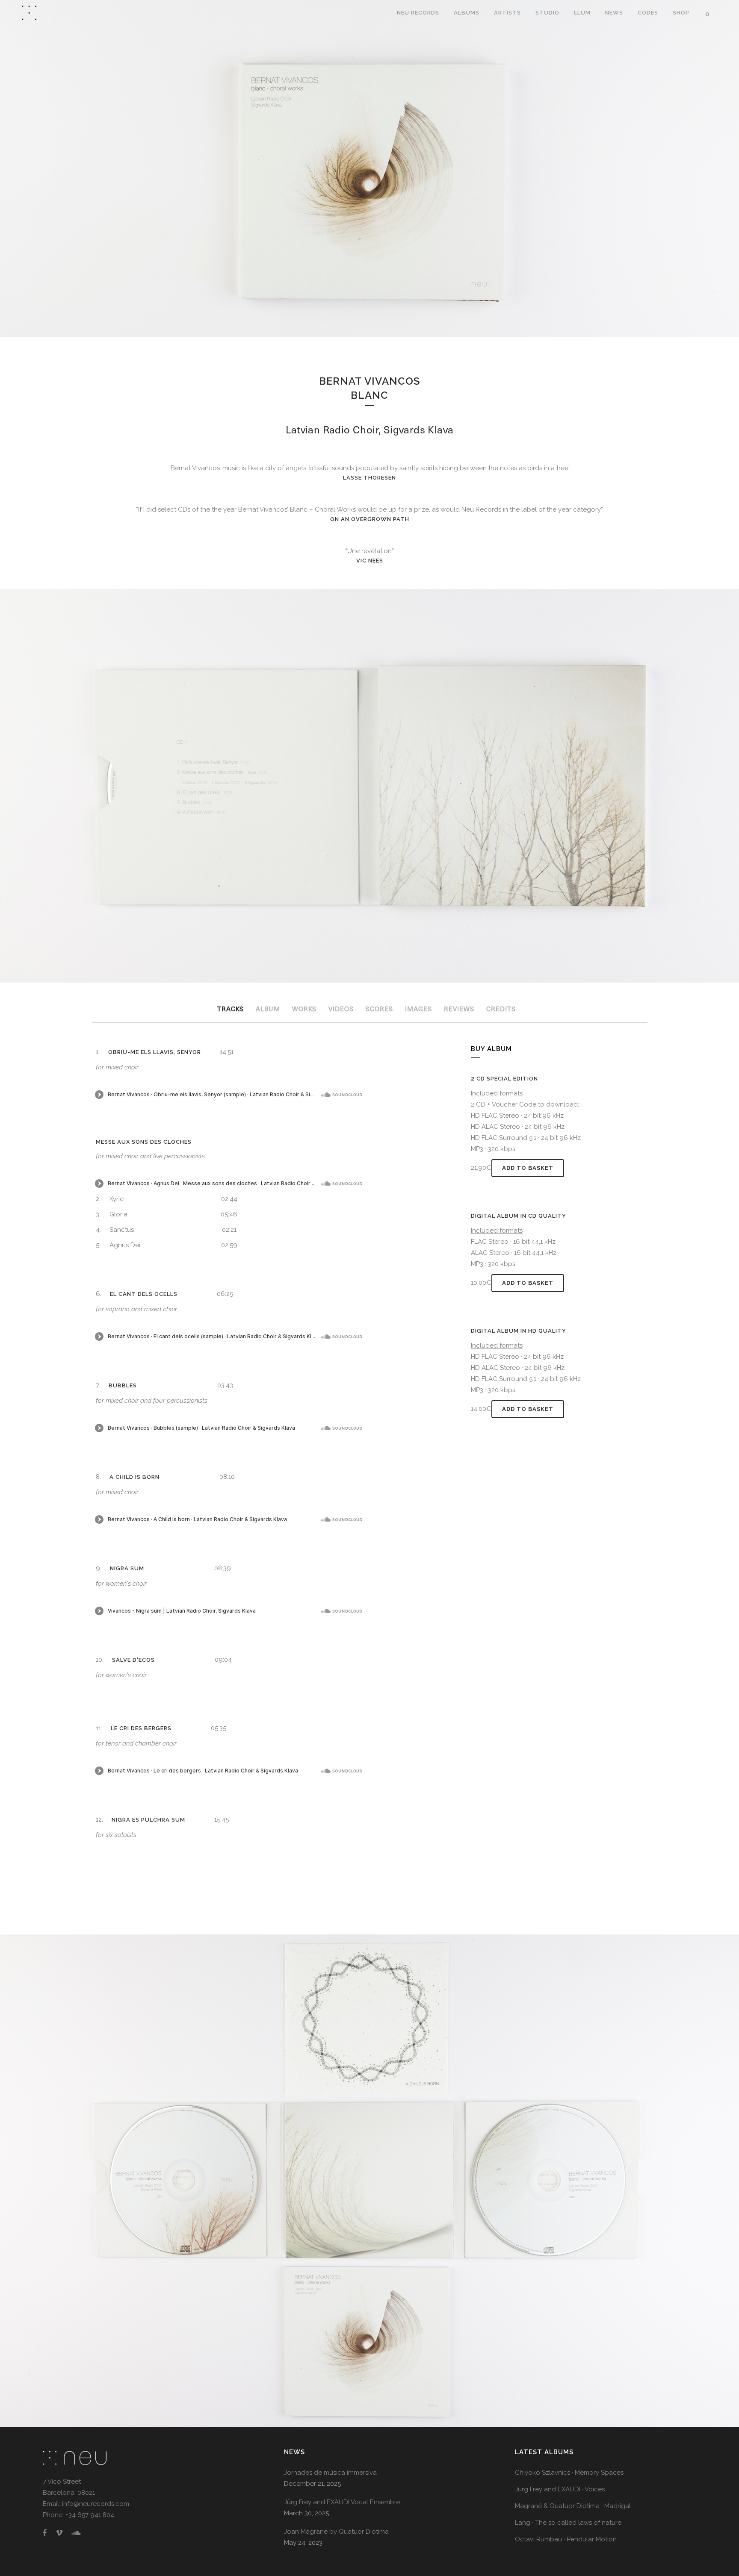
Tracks (231, 1009)
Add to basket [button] (528, 1168)
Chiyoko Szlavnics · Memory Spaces (569, 2473)
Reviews (459, 1009)
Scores (379, 1009)
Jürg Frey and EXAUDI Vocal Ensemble (342, 2502)
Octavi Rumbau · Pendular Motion (566, 2539)
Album (268, 1009)
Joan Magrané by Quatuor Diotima (336, 2532)
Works (304, 1009)
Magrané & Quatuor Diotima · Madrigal (573, 2506)
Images (418, 1009)
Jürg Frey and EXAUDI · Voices (560, 2489)
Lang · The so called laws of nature (568, 2523)
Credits (501, 1009)
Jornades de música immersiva (330, 2473)
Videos (341, 1009)
